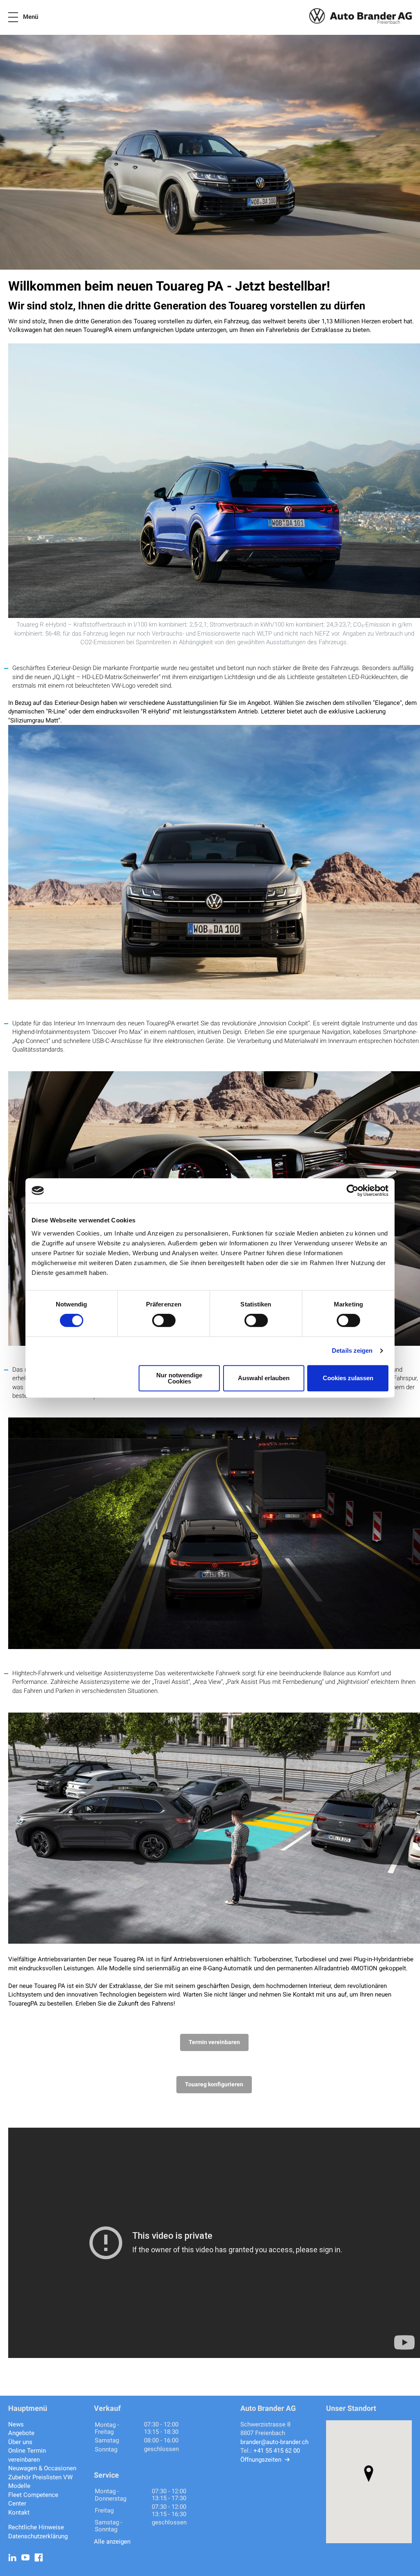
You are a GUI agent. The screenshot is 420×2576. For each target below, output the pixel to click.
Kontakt (19, 2512)
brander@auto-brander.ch (274, 2442)
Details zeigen (352, 1350)
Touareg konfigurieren (214, 2084)
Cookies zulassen (348, 1378)
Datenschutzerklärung (38, 2536)
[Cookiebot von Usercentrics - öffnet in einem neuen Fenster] (353, 1190)
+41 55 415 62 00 (277, 2451)
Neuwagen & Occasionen (42, 2468)
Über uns (20, 2442)
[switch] (164, 1320)
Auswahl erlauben (264, 1378)
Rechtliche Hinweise (36, 2527)
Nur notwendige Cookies (179, 1378)
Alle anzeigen (112, 2542)
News (16, 2424)
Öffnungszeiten (261, 2460)
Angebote (21, 2433)
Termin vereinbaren (214, 2042)
